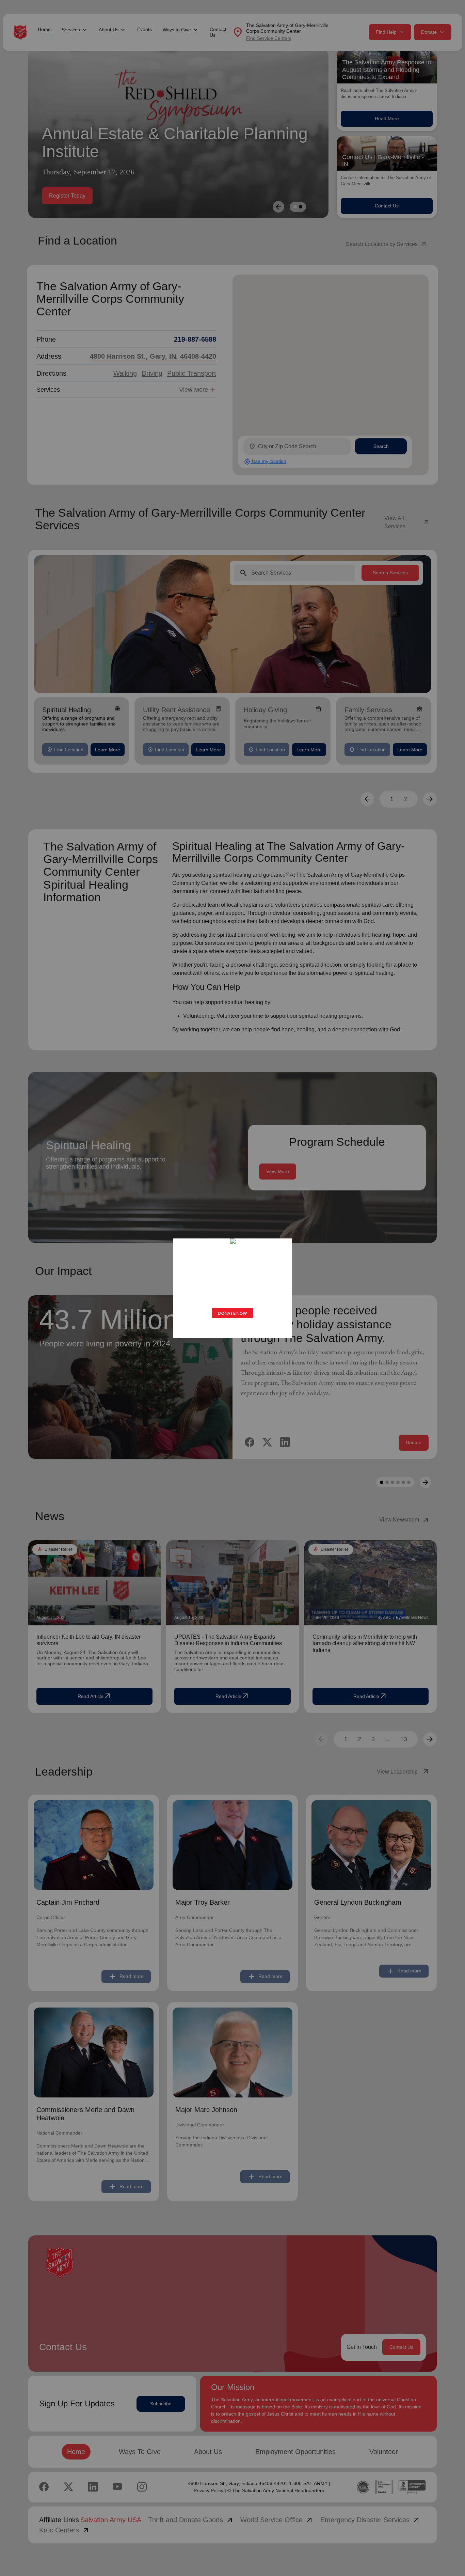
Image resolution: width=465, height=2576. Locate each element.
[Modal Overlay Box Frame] (233, 1288)
